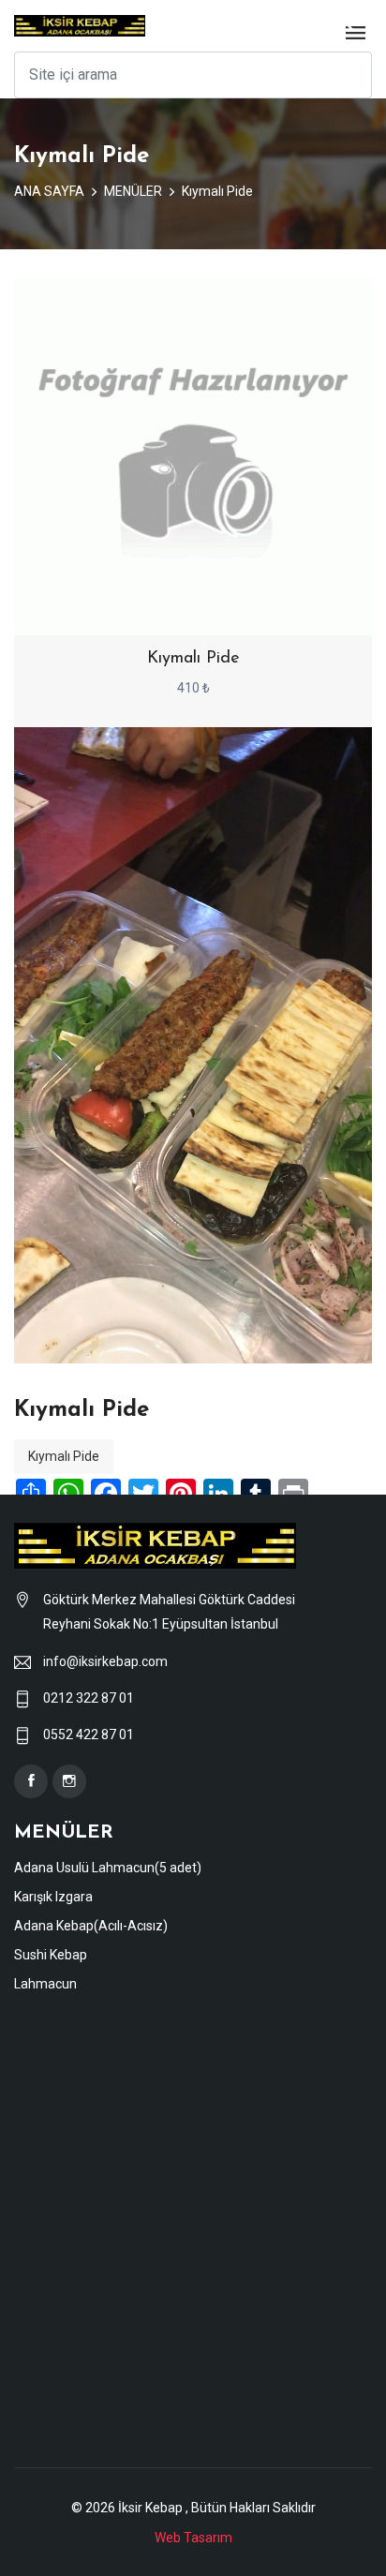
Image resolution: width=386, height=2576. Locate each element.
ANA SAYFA (49, 191)
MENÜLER (133, 191)
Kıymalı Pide (217, 191)
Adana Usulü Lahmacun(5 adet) (108, 1868)
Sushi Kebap (51, 1955)
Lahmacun (45, 1984)
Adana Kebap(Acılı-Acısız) (91, 1926)
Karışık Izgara (53, 1897)
